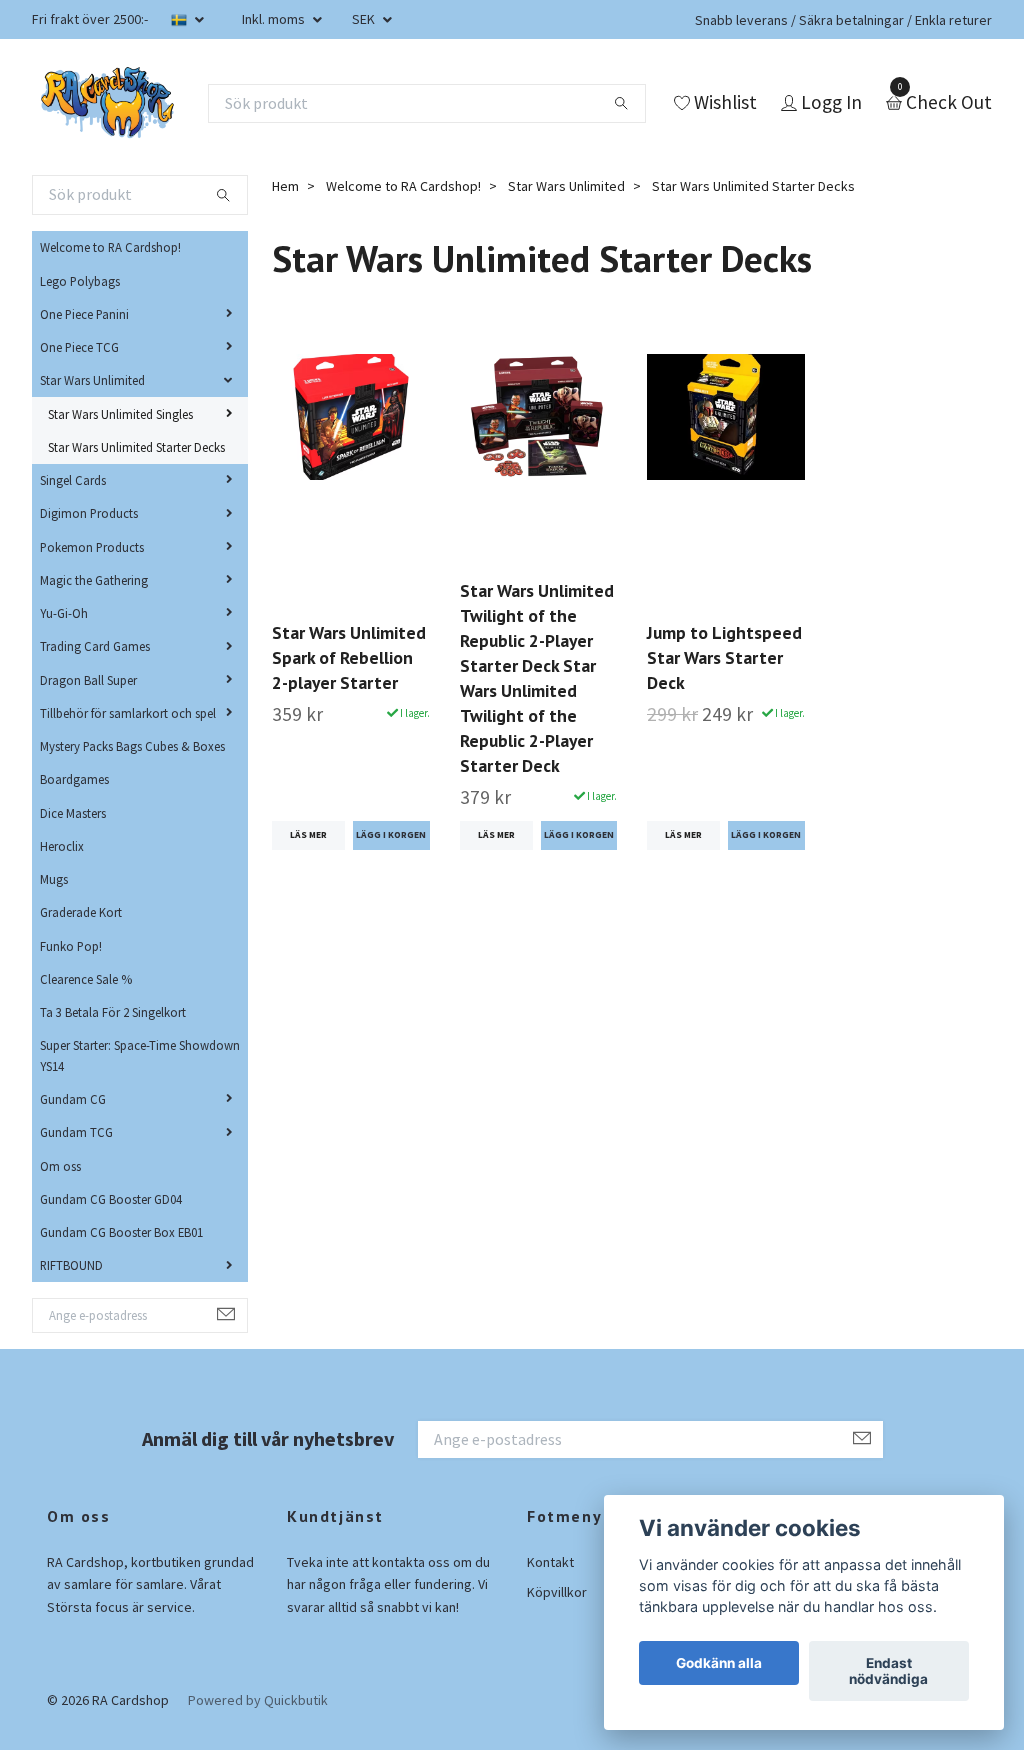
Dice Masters (73, 813)
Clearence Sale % (86, 979)
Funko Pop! (71, 946)
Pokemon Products (92, 547)
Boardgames (74, 779)
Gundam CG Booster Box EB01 (121, 1232)
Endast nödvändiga (888, 1671)
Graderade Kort (81, 912)
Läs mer (308, 835)
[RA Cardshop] (108, 103)
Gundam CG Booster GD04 (111, 1199)
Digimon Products (89, 513)
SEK (365, 19)
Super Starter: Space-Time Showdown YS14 (140, 1055)
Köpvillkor (557, 1592)
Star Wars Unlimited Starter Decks (136, 447)
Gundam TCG (76, 1132)
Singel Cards (73, 480)
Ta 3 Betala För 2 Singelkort (113, 1012)
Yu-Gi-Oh (64, 613)
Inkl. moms (275, 19)
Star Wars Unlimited (92, 380)
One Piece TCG (79, 347)
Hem (285, 186)
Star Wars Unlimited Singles (120, 414)
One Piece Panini (84, 314)
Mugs (54, 879)
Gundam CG (73, 1099)
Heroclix (62, 846)
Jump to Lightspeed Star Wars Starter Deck (724, 657)
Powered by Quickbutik (258, 1700)
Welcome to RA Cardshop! (110, 247)
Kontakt (550, 1562)
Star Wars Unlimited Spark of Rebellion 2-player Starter (349, 657)
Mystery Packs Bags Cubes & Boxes (132, 746)
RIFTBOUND (71, 1265)
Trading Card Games (95, 646)
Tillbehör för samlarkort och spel (128, 713)
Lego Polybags (80, 281)
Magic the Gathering (94, 580)
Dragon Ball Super (88, 680)
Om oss (60, 1166)
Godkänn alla (719, 1663)
